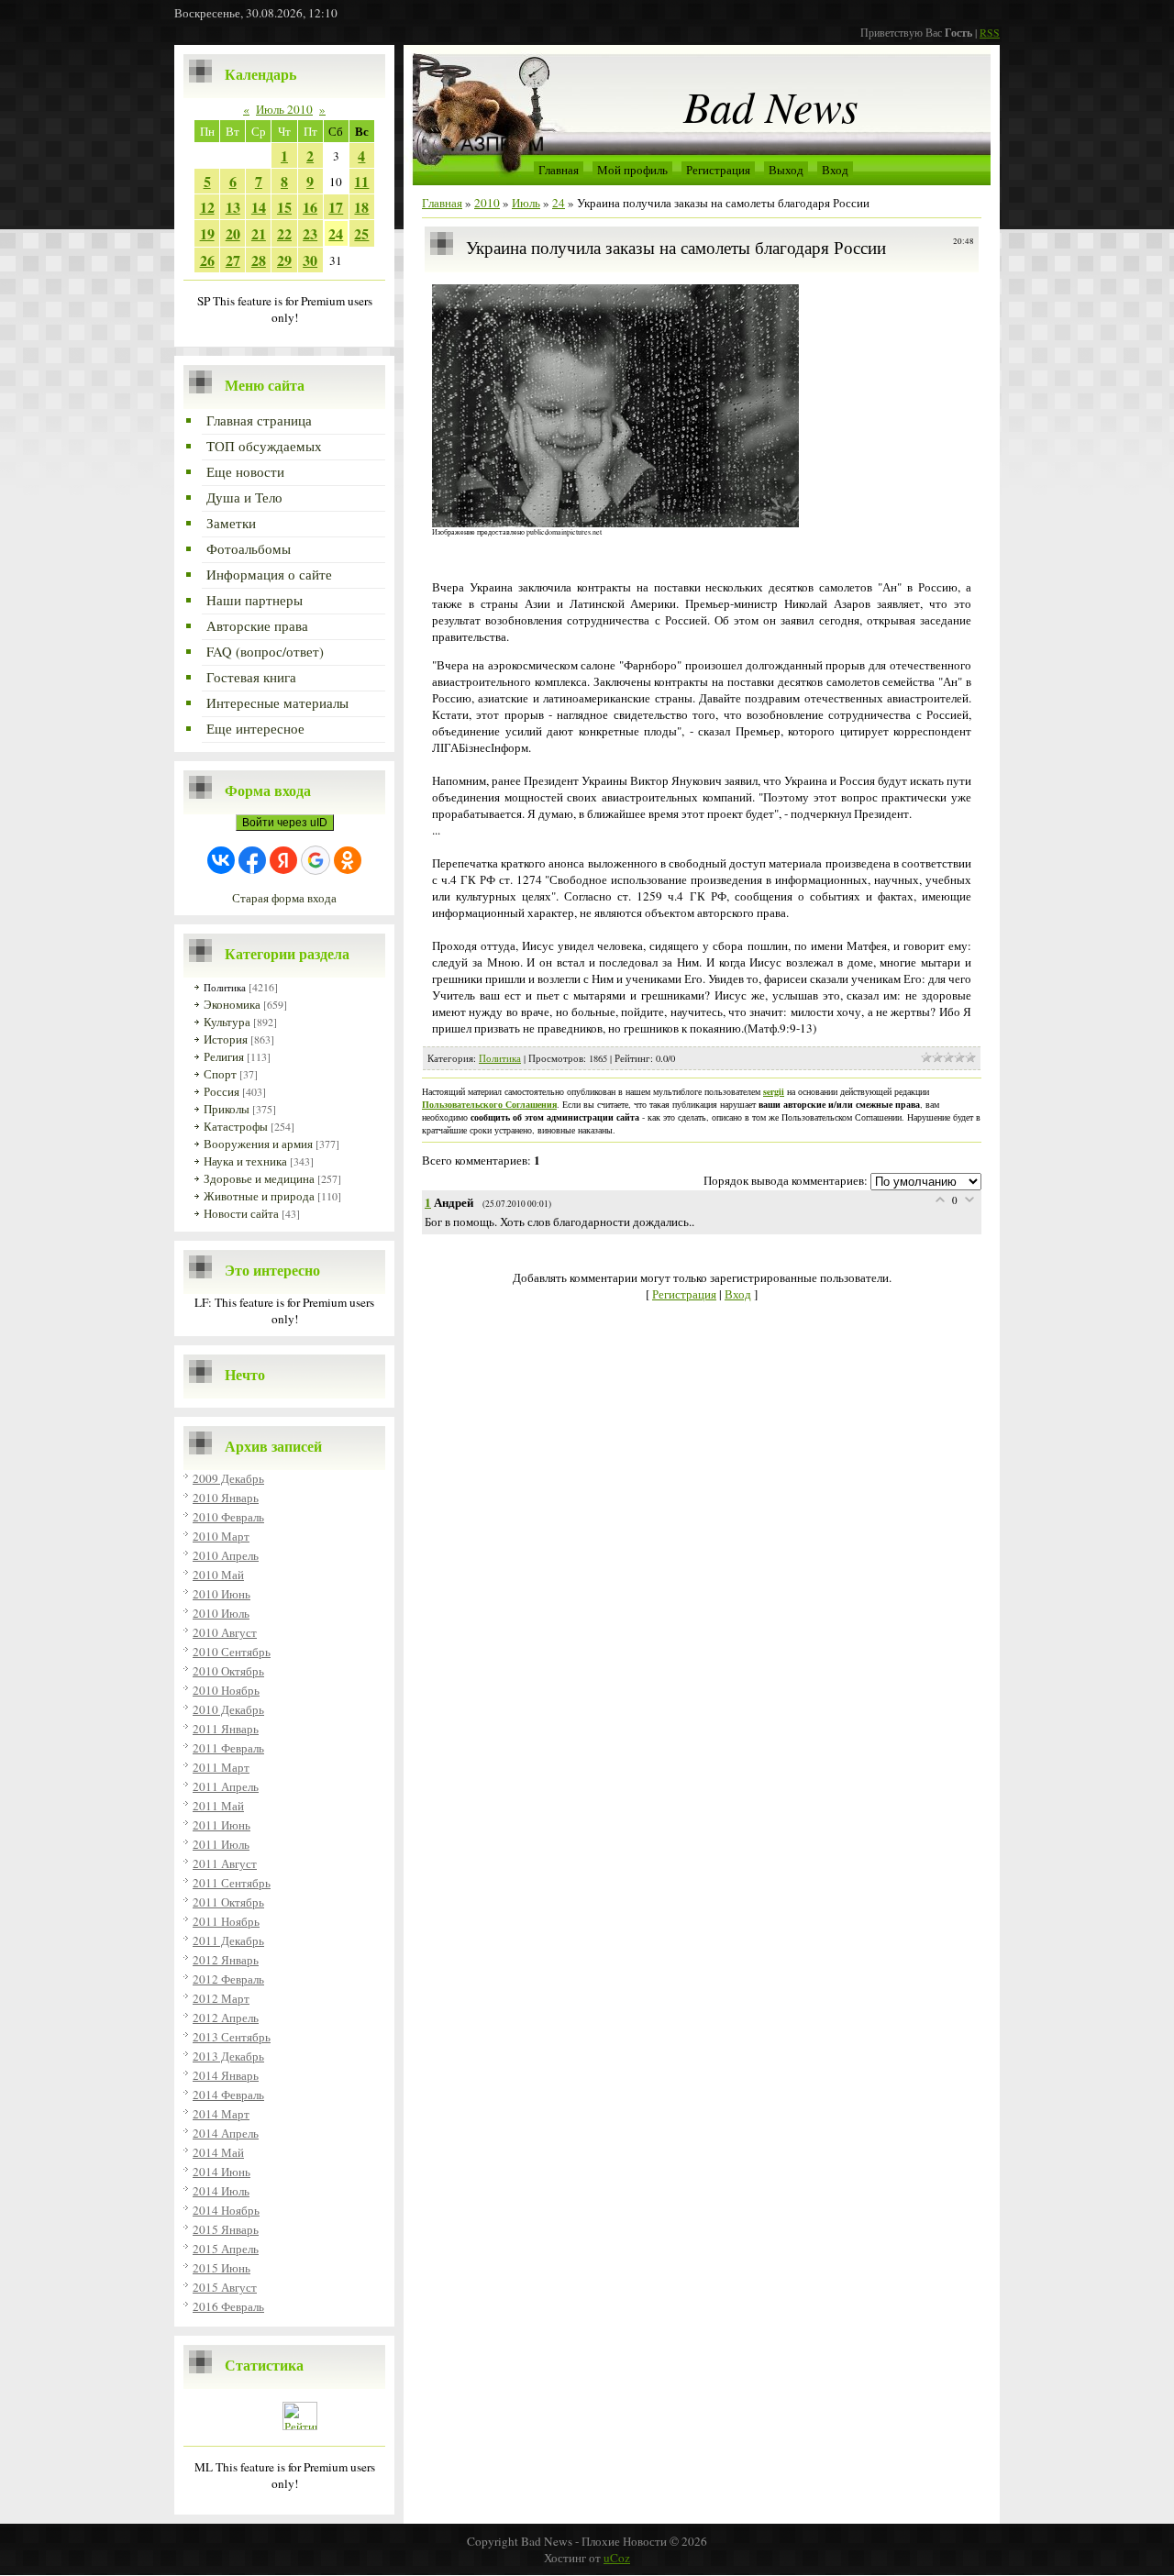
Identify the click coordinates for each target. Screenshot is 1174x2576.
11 (361, 181)
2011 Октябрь (228, 1902)
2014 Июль (221, 2191)
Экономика (232, 1004)
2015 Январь (226, 2229)
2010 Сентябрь (232, 1652)
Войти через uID (285, 823)
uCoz (617, 2558)
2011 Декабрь (228, 1940)
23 (310, 233)
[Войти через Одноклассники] (348, 860)
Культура (227, 1022)
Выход (786, 170)
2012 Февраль (228, 1979)
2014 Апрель (226, 2133)
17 (336, 207)
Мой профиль (632, 170)
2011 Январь (226, 1729)
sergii (774, 1091)
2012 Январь (226, 1960)
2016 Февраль (228, 2306)
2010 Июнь (222, 1594)
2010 (487, 203)
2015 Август (225, 2287)
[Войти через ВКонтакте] (221, 860)
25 (361, 233)
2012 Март (221, 1998)
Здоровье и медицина (259, 1178)
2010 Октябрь (228, 1671)
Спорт (220, 1074)
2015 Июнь (222, 2268)
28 (259, 260)
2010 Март (221, 1536)
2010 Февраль (228, 1517)
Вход (835, 170)
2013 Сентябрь (232, 2037)
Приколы (227, 1109)
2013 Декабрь (228, 2056)
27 (233, 260)
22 (284, 233)
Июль (526, 203)
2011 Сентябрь (232, 1883)
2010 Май (218, 1575)
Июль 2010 (284, 109)
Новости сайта (241, 1213)
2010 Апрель (226, 1555)
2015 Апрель (226, 2249)
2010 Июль (221, 1613)
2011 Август (225, 1863)
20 (233, 233)
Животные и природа (259, 1196)
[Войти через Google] (316, 860)
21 (259, 233)
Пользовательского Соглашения (489, 1104)
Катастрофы (236, 1126)
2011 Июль (221, 1844)
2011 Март (221, 1767)
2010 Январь (226, 1498)
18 (361, 207)
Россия (222, 1091)
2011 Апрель (226, 1786)
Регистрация (718, 170)
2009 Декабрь (228, 1478)
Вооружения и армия (258, 1144)
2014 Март (221, 2114)
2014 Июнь (222, 2172)
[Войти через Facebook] (252, 860)
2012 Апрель (226, 2018)
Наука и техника (245, 1161)
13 (233, 207)
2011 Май (218, 1806)
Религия (224, 1056)
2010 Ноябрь (226, 1690)
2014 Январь (226, 2075)
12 (207, 207)
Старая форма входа (284, 898)
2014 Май (218, 2152)
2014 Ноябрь (226, 2210)
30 (310, 260)
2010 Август (225, 1632)
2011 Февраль (228, 1748)
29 (284, 260)
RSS (990, 32)
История (226, 1039)
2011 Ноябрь (226, 1921)
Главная (559, 170)
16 (310, 207)
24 (336, 233)
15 (284, 207)
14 (259, 207)
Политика (225, 987)
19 (207, 233)
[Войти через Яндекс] (283, 860)
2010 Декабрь (228, 1709)
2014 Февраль (228, 2095)
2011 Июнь (222, 1825)
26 (207, 260)
